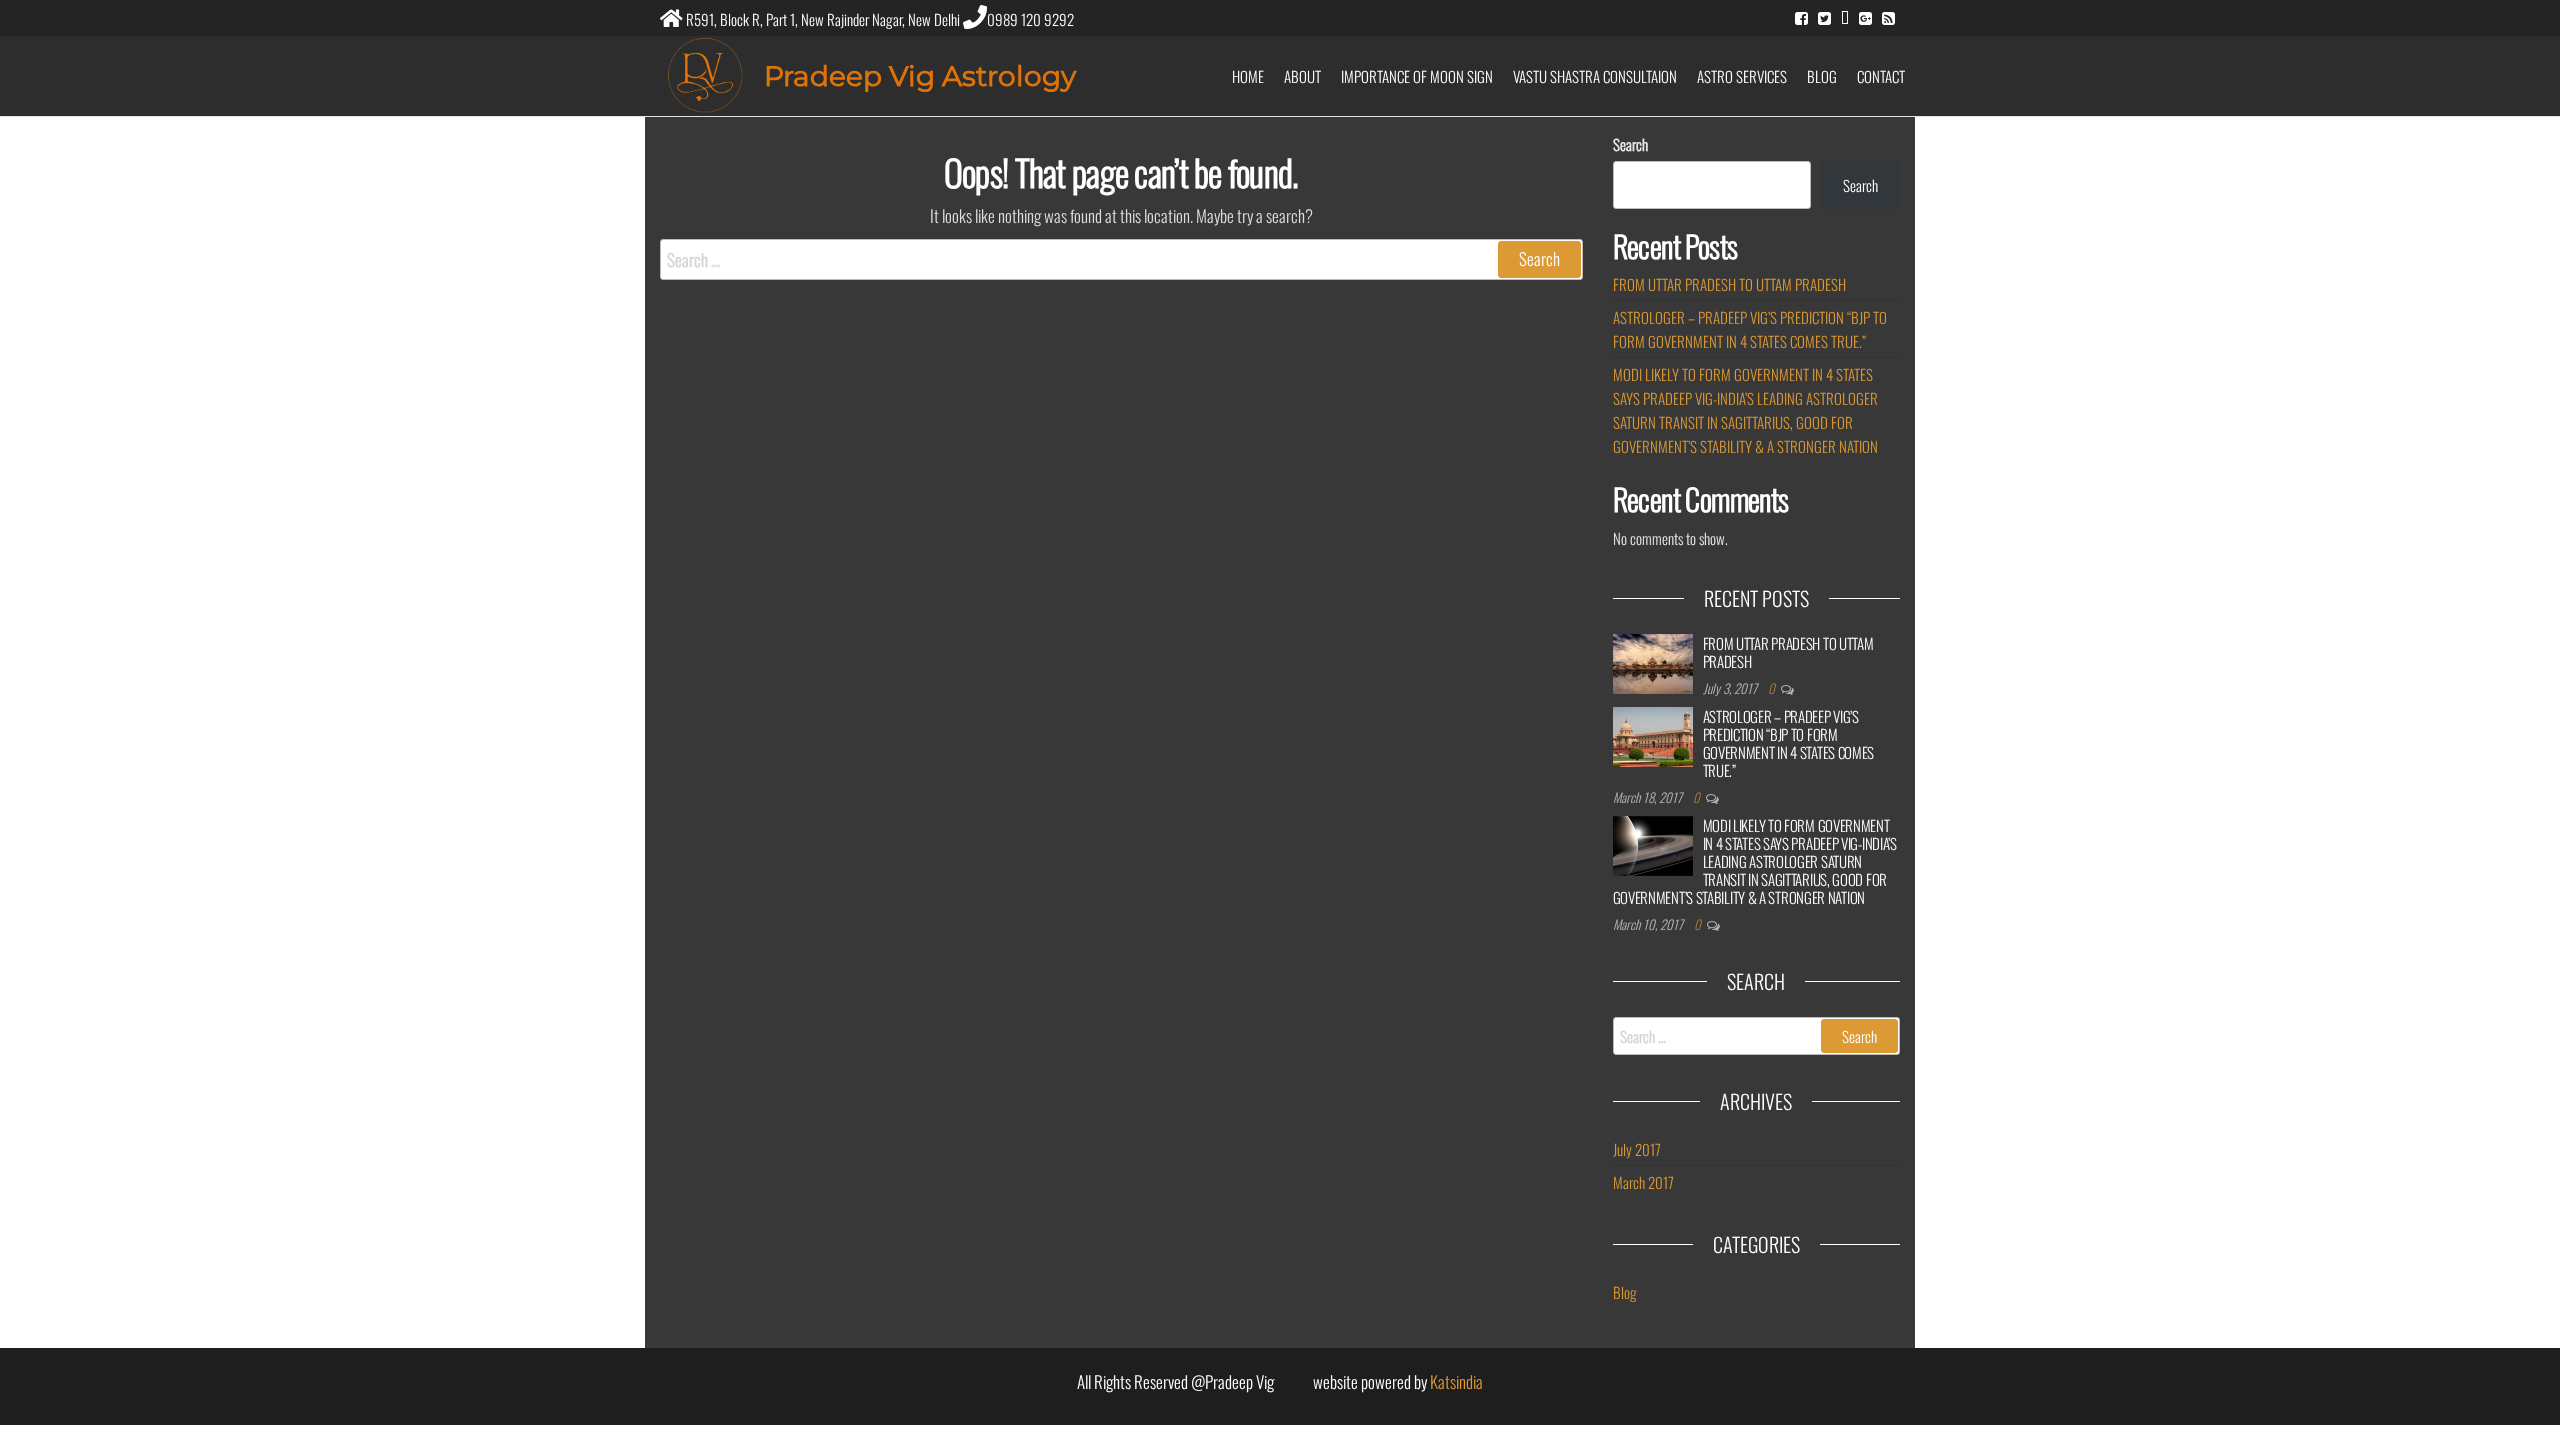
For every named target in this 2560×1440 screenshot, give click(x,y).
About (1302, 76)
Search (1630, 144)
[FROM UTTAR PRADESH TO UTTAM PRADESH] (1653, 664)
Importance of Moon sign (1417, 76)
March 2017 (1643, 1182)
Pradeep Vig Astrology (920, 76)
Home (1248, 76)
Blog (1822, 76)
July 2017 (1637, 1149)
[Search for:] (1121, 259)
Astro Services (1742, 76)
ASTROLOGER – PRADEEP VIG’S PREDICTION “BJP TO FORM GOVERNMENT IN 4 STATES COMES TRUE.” (1789, 743)
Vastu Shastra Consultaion (1595, 76)
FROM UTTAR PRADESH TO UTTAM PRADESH (1729, 284)
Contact (1881, 76)
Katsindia (1456, 1381)
